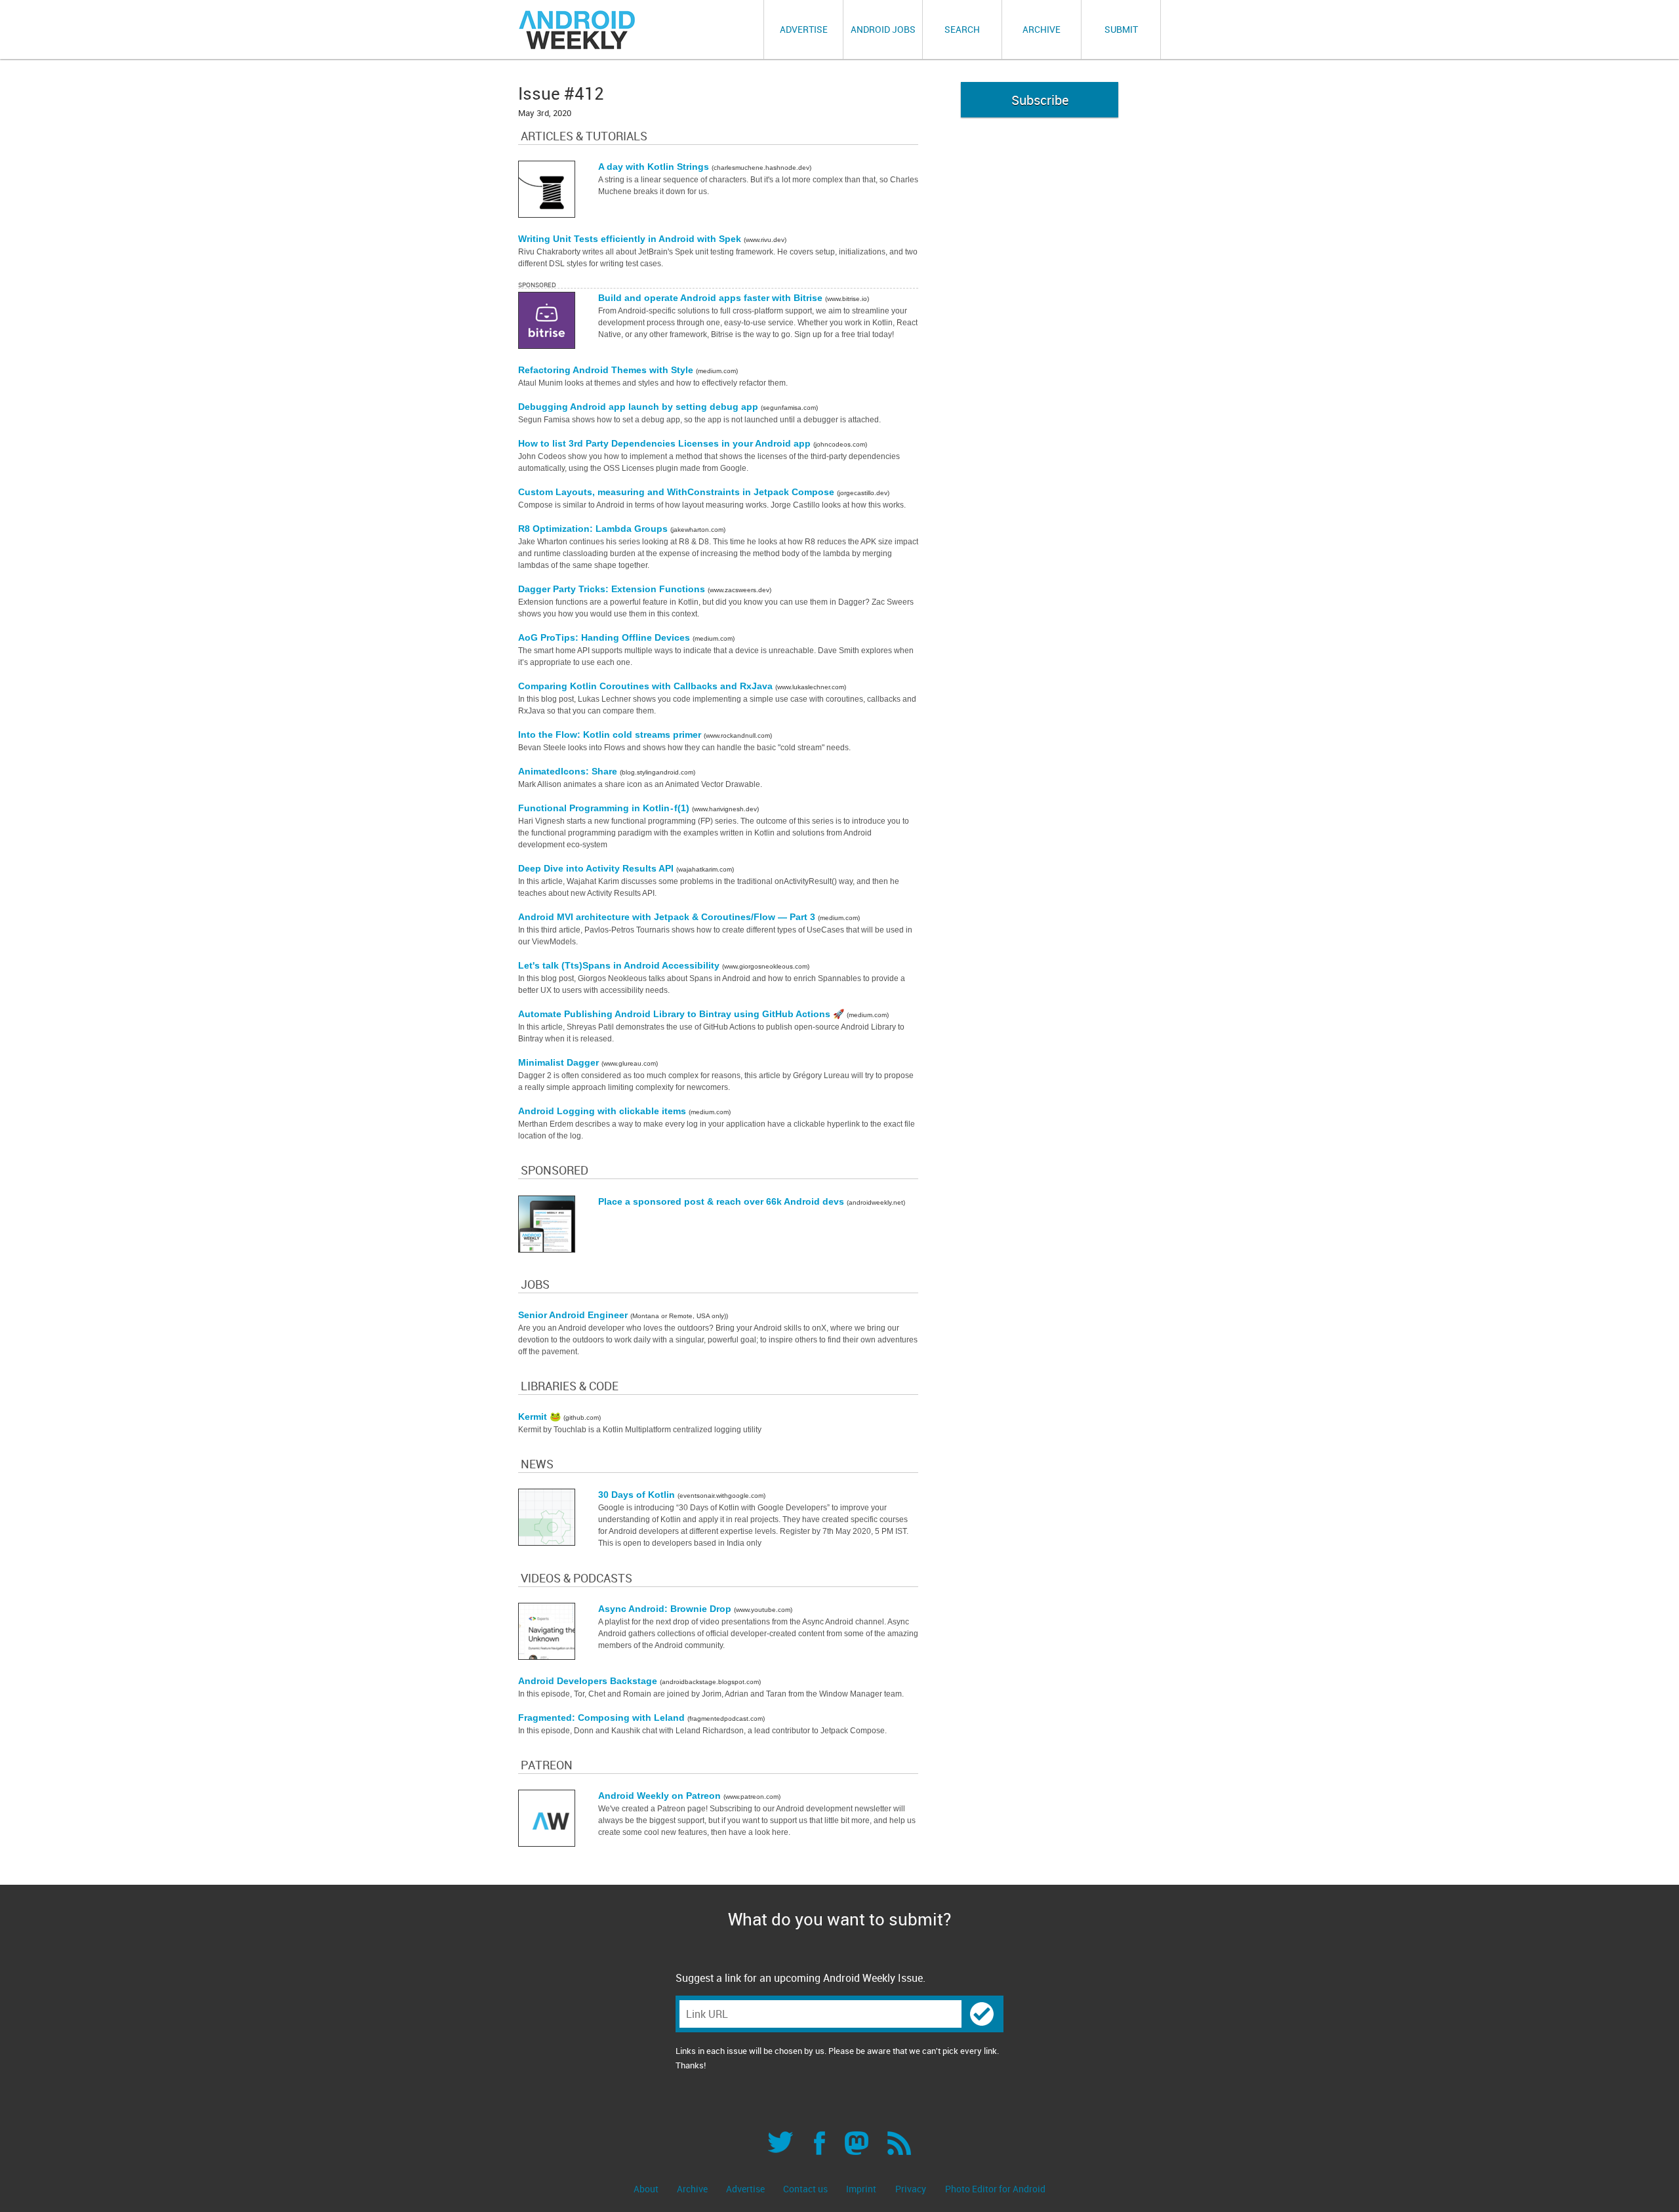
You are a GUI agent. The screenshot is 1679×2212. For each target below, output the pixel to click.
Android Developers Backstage (589, 1681)
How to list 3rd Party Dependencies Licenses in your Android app (666, 443)
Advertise (804, 29)
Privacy (911, 2189)
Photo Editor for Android (995, 2189)
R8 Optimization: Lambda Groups (594, 529)
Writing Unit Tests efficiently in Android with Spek (631, 239)
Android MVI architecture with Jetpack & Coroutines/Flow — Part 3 (668, 917)
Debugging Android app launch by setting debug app (639, 407)
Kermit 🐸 (541, 1417)
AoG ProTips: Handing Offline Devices (605, 637)
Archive (1042, 29)
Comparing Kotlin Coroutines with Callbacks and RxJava (647, 686)
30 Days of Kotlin (638, 1495)
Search (962, 29)
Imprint (861, 2189)
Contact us (806, 2189)
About (647, 2189)
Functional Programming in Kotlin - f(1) (605, 808)
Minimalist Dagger (560, 1062)
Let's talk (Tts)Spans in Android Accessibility (620, 965)
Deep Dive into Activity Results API (597, 868)
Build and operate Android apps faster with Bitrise (712, 298)
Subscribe (1040, 100)
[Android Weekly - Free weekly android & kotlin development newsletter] (578, 30)
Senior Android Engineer (574, 1315)
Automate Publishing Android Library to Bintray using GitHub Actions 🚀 (682, 1014)
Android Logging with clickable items (603, 1111)
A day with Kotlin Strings (655, 167)
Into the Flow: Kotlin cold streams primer (611, 734)
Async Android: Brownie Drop (666, 1609)
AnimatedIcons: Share (569, 771)
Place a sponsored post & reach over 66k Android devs (722, 1201)
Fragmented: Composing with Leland (603, 1718)
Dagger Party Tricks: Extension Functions (613, 589)
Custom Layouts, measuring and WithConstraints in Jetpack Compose (678, 492)
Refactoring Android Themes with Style (607, 370)
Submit (1121, 29)
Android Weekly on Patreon (661, 1796)
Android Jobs (883, 29)
